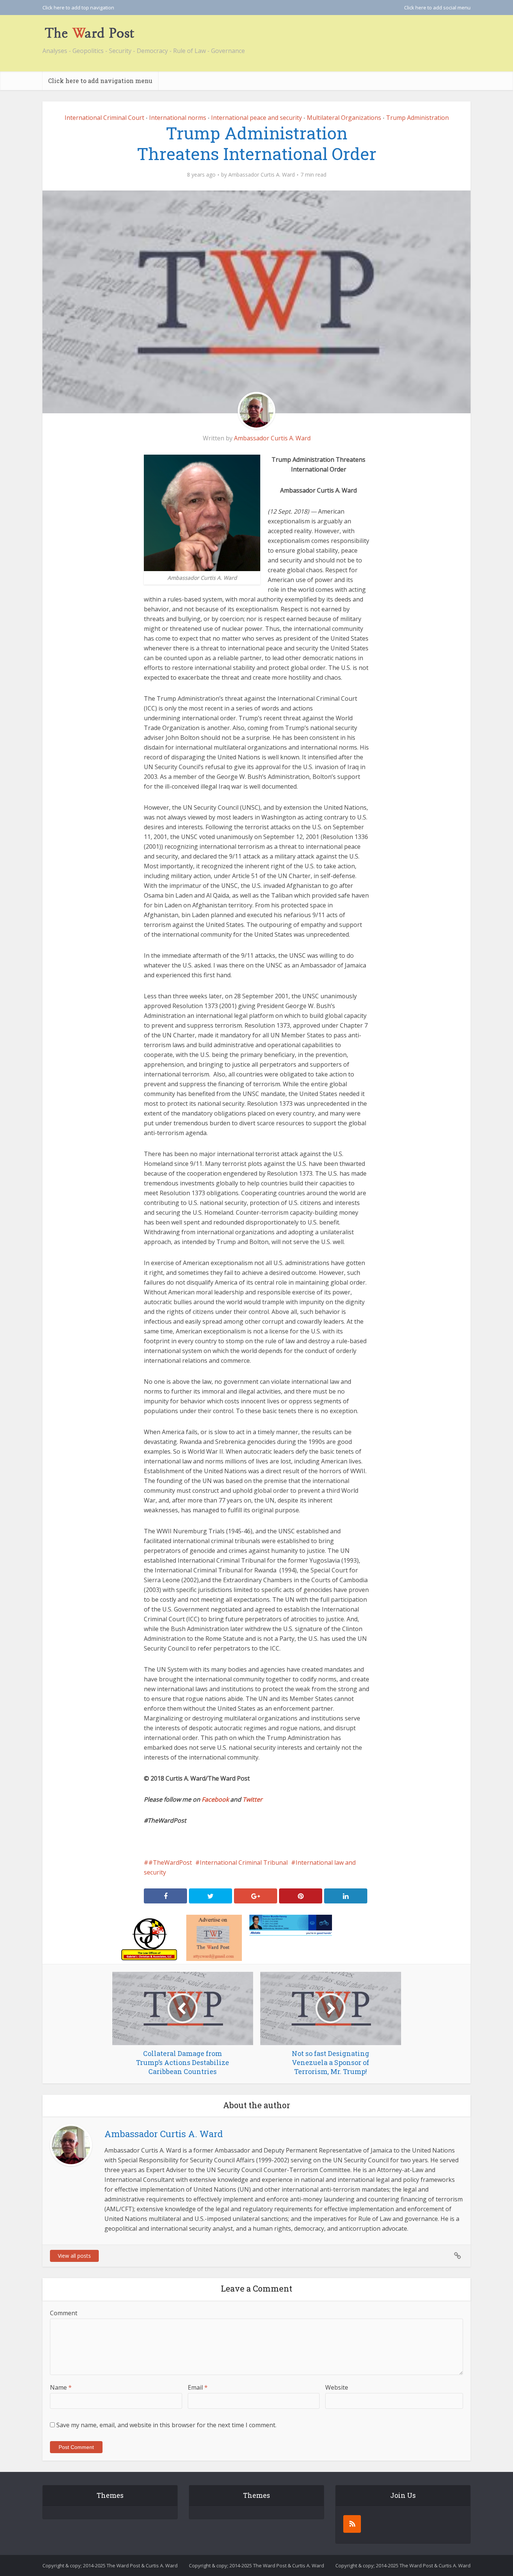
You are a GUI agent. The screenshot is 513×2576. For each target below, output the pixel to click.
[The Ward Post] (89, 33)
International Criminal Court (104, 118)
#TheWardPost (170, 1862)
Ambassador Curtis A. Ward (262, 175)
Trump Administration (417, 118)
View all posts (74, 2256)
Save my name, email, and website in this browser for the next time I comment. (166, 2425)
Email (198, 2387)
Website (337, 2387)
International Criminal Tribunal (244, 1862)
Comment (64, 2313)
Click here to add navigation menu (100, 81)
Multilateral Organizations (344, 118)
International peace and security (256, 118)
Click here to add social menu (437, 8)
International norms (178, 118)
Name (61, 2387)
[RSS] (352, 2524)
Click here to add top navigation (78, 8)
